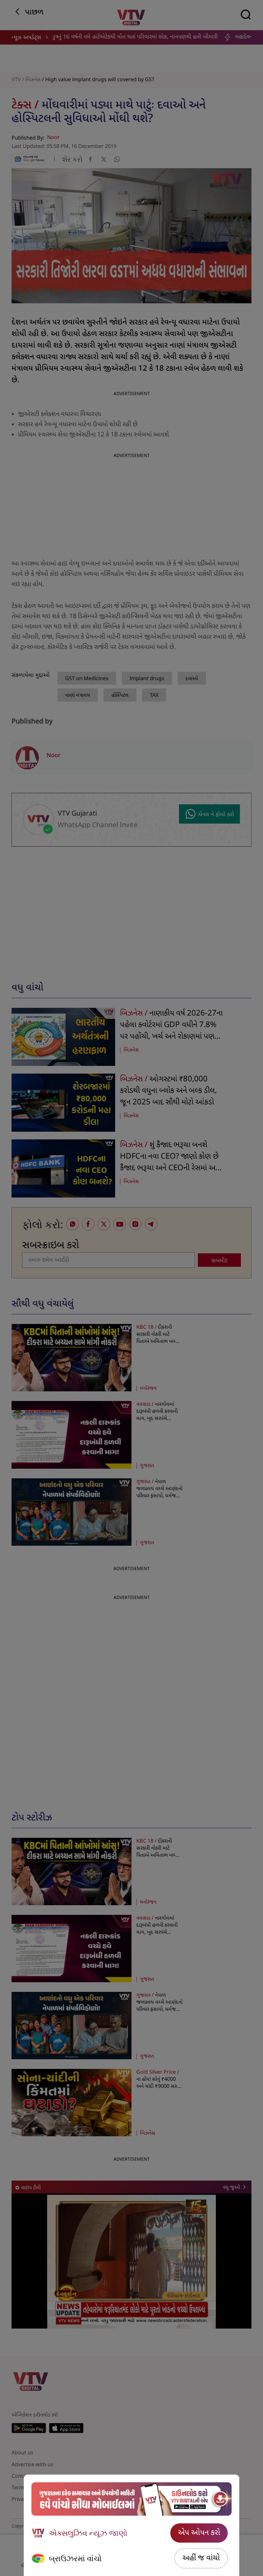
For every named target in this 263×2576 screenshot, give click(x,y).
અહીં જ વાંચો (201, 2558)
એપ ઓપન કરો (199, 2533)
